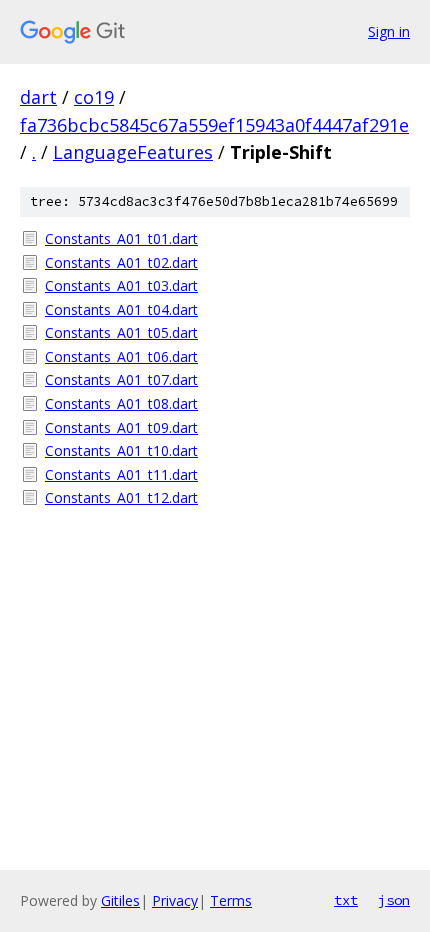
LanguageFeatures (133, 152)
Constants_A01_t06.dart (121, 356)
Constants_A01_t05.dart (121, 332)
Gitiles (120, 900)
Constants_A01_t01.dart (121, 238)
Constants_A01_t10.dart (121, 450)
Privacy (175, 900)
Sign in (389, 31)
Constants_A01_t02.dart (121, 262)
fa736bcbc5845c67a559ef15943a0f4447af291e (214, 125)
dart (38, 97)
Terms (231, 900)
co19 (94, 97)
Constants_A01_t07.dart (121, 379)
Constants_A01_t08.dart (121, 403)
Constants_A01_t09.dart (121, 427)
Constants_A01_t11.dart (121, 474)
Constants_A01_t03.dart (121, 285)
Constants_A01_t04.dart (121, 309)
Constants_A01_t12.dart (121, 497)
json (394, 900)
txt (346, 900)
